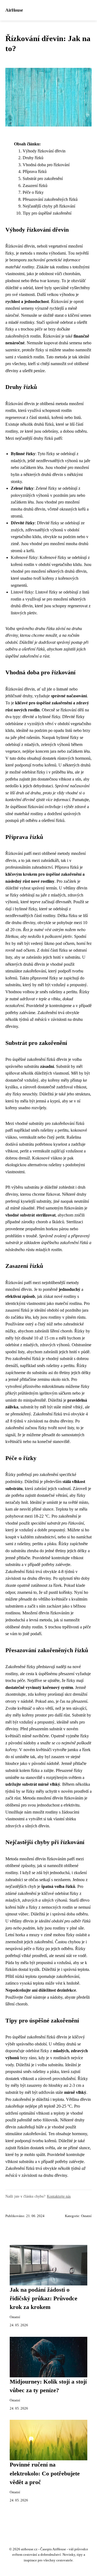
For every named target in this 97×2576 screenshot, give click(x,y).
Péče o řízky (33, 192)
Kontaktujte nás (59, 2196)
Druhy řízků (33, 158)
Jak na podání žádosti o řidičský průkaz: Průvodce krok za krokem (44, 2299)
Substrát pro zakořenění (43, 179)
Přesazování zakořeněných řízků (50, 199)
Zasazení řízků (35, 186)
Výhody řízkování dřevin (44, 151)
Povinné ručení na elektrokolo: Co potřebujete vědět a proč (45, 2473)
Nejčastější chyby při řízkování (49, 206)
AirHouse (14, 10)
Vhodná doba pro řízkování (46, 165)
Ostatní (86, 2216)
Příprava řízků (35, 171)
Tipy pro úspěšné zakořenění (47, 213)
